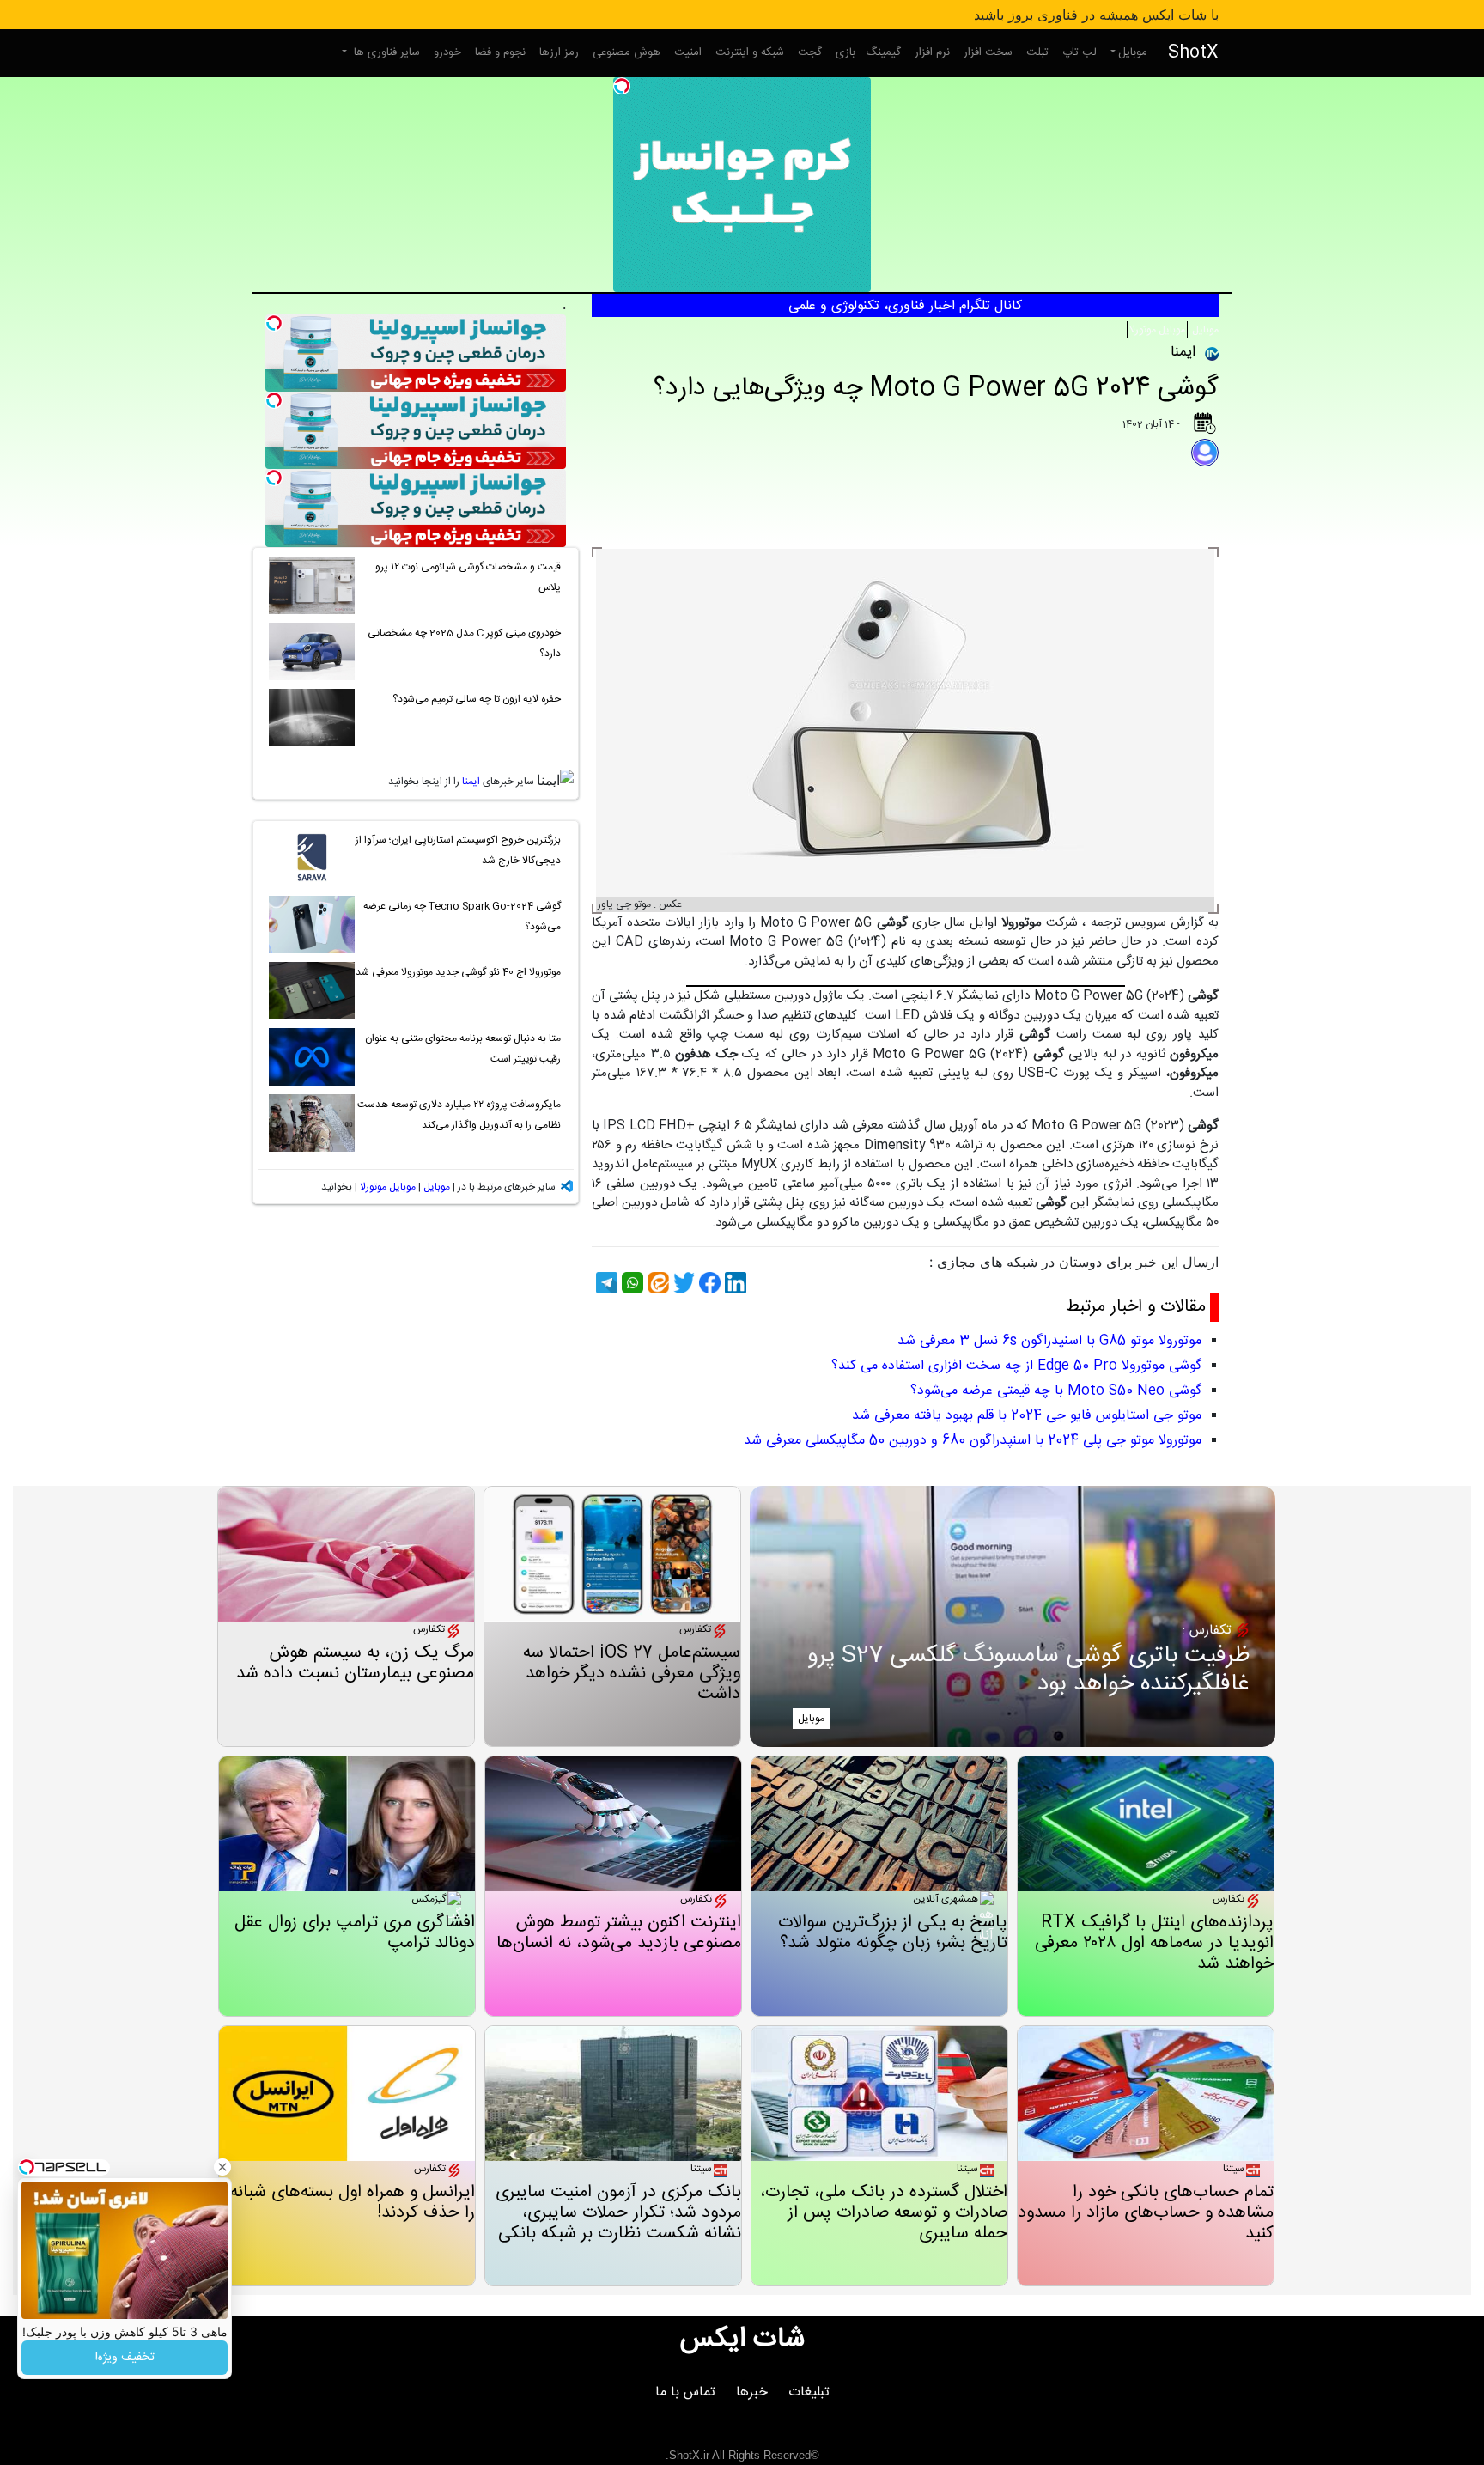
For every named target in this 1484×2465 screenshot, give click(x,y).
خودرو (447, 52)
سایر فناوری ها (385, 52)
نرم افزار (932, 52)
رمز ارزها (559, 52)
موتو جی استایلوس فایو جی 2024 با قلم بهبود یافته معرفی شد (1027, 1416)
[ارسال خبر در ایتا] (656, 1283)
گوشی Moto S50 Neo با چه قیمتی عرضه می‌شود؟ (1056, 1391)
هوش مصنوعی (626, 52)
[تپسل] (622, 86)
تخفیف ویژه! (125, 2358)
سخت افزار (988, 52)
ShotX (1193, 53)
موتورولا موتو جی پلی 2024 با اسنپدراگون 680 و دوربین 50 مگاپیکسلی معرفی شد (973, 1441)
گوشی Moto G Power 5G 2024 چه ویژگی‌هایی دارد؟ (936, 389)
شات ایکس (742, 2340)
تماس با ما (685, 2392)
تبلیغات (809, 2392)
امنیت (688, 52)
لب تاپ (1080, 52)
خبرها (752, 2392)
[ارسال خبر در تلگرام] (605, 1283)
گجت (810, 52)
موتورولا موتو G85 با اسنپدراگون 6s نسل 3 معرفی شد (1049, 1341)
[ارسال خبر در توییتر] (682, 1283)
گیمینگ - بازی (868, 52)
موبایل (1133, 52)
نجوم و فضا (500, 52)
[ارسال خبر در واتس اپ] (630, 1283)
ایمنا (471, 782)
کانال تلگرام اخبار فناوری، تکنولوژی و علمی (905, 306)
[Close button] (222, 2167)
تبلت (1037, 52)
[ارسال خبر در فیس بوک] (708, 1283)
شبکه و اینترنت (750, 52)
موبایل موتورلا (1157, 330)
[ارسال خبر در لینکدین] (733, 1283)
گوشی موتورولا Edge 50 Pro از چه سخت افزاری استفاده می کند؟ (1016, 1366)
